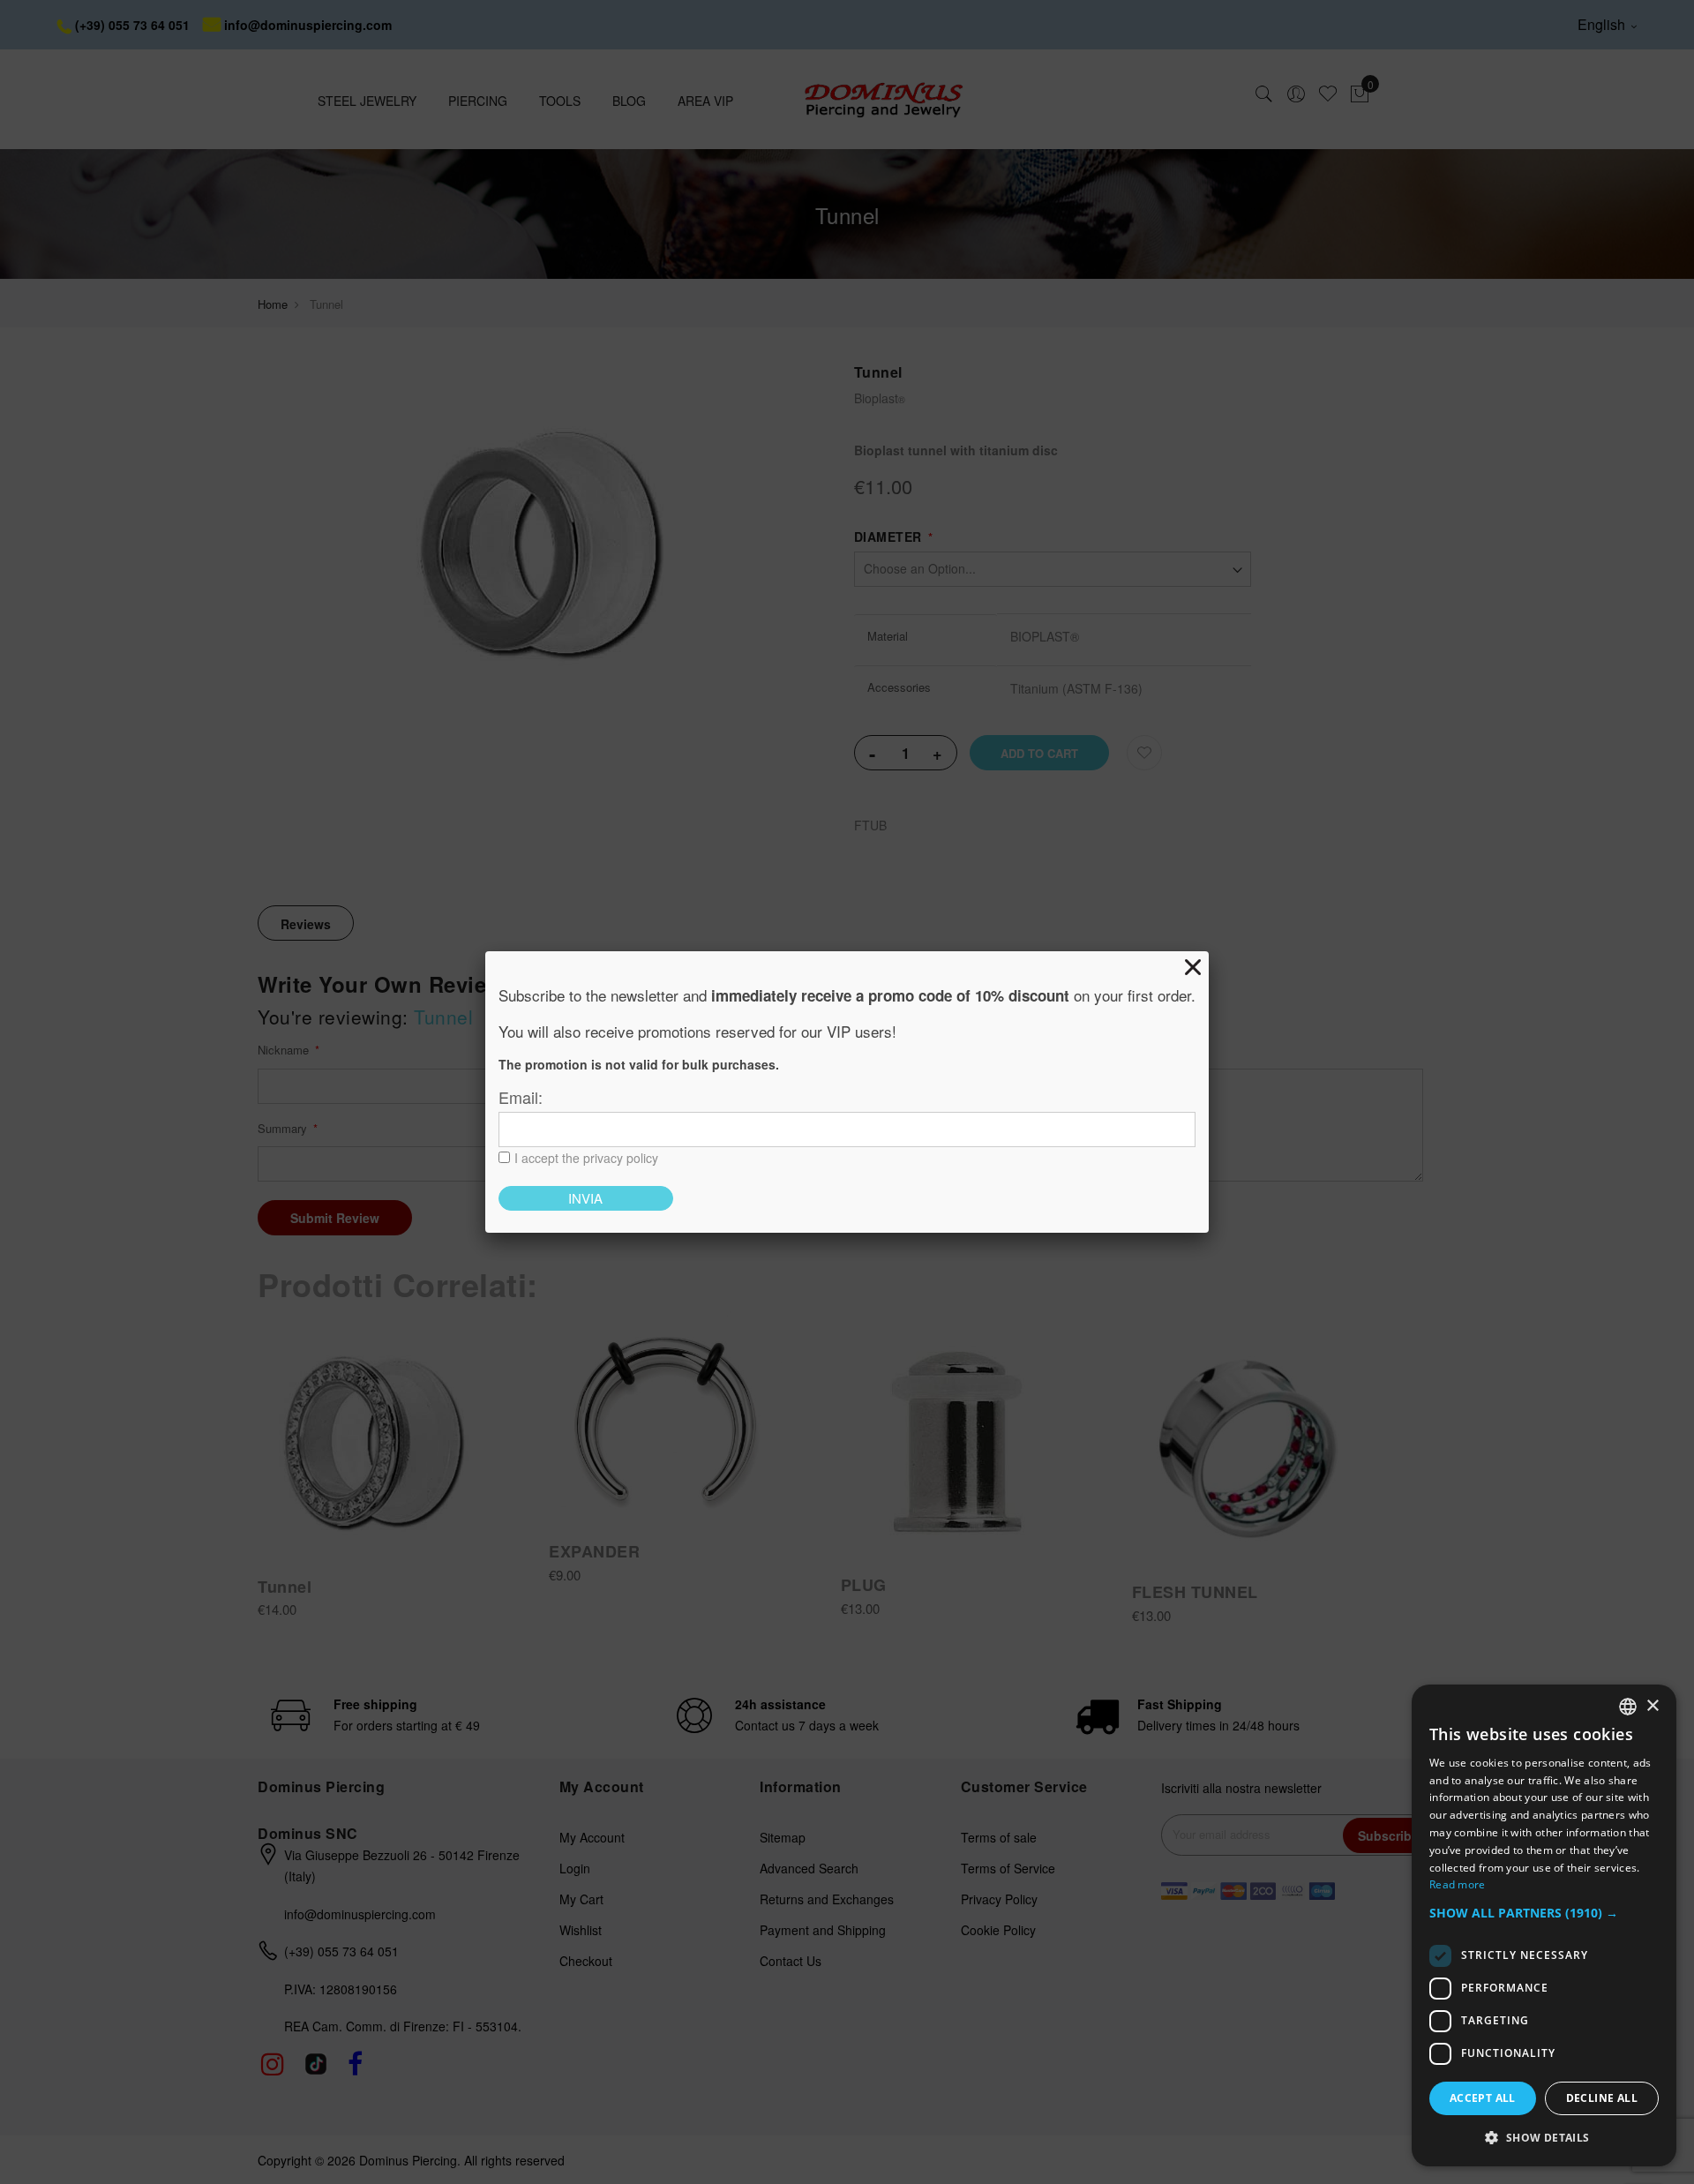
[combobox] (1628, 1707)
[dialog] (1544, 1925)
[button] (1544, 1914)
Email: (521, 1097)
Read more (1458, 1884)
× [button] (1652, 1706)
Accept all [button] (1483, 2098)
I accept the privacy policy (586, 1158)
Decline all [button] (1602, 2098)
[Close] (1193, 967)
